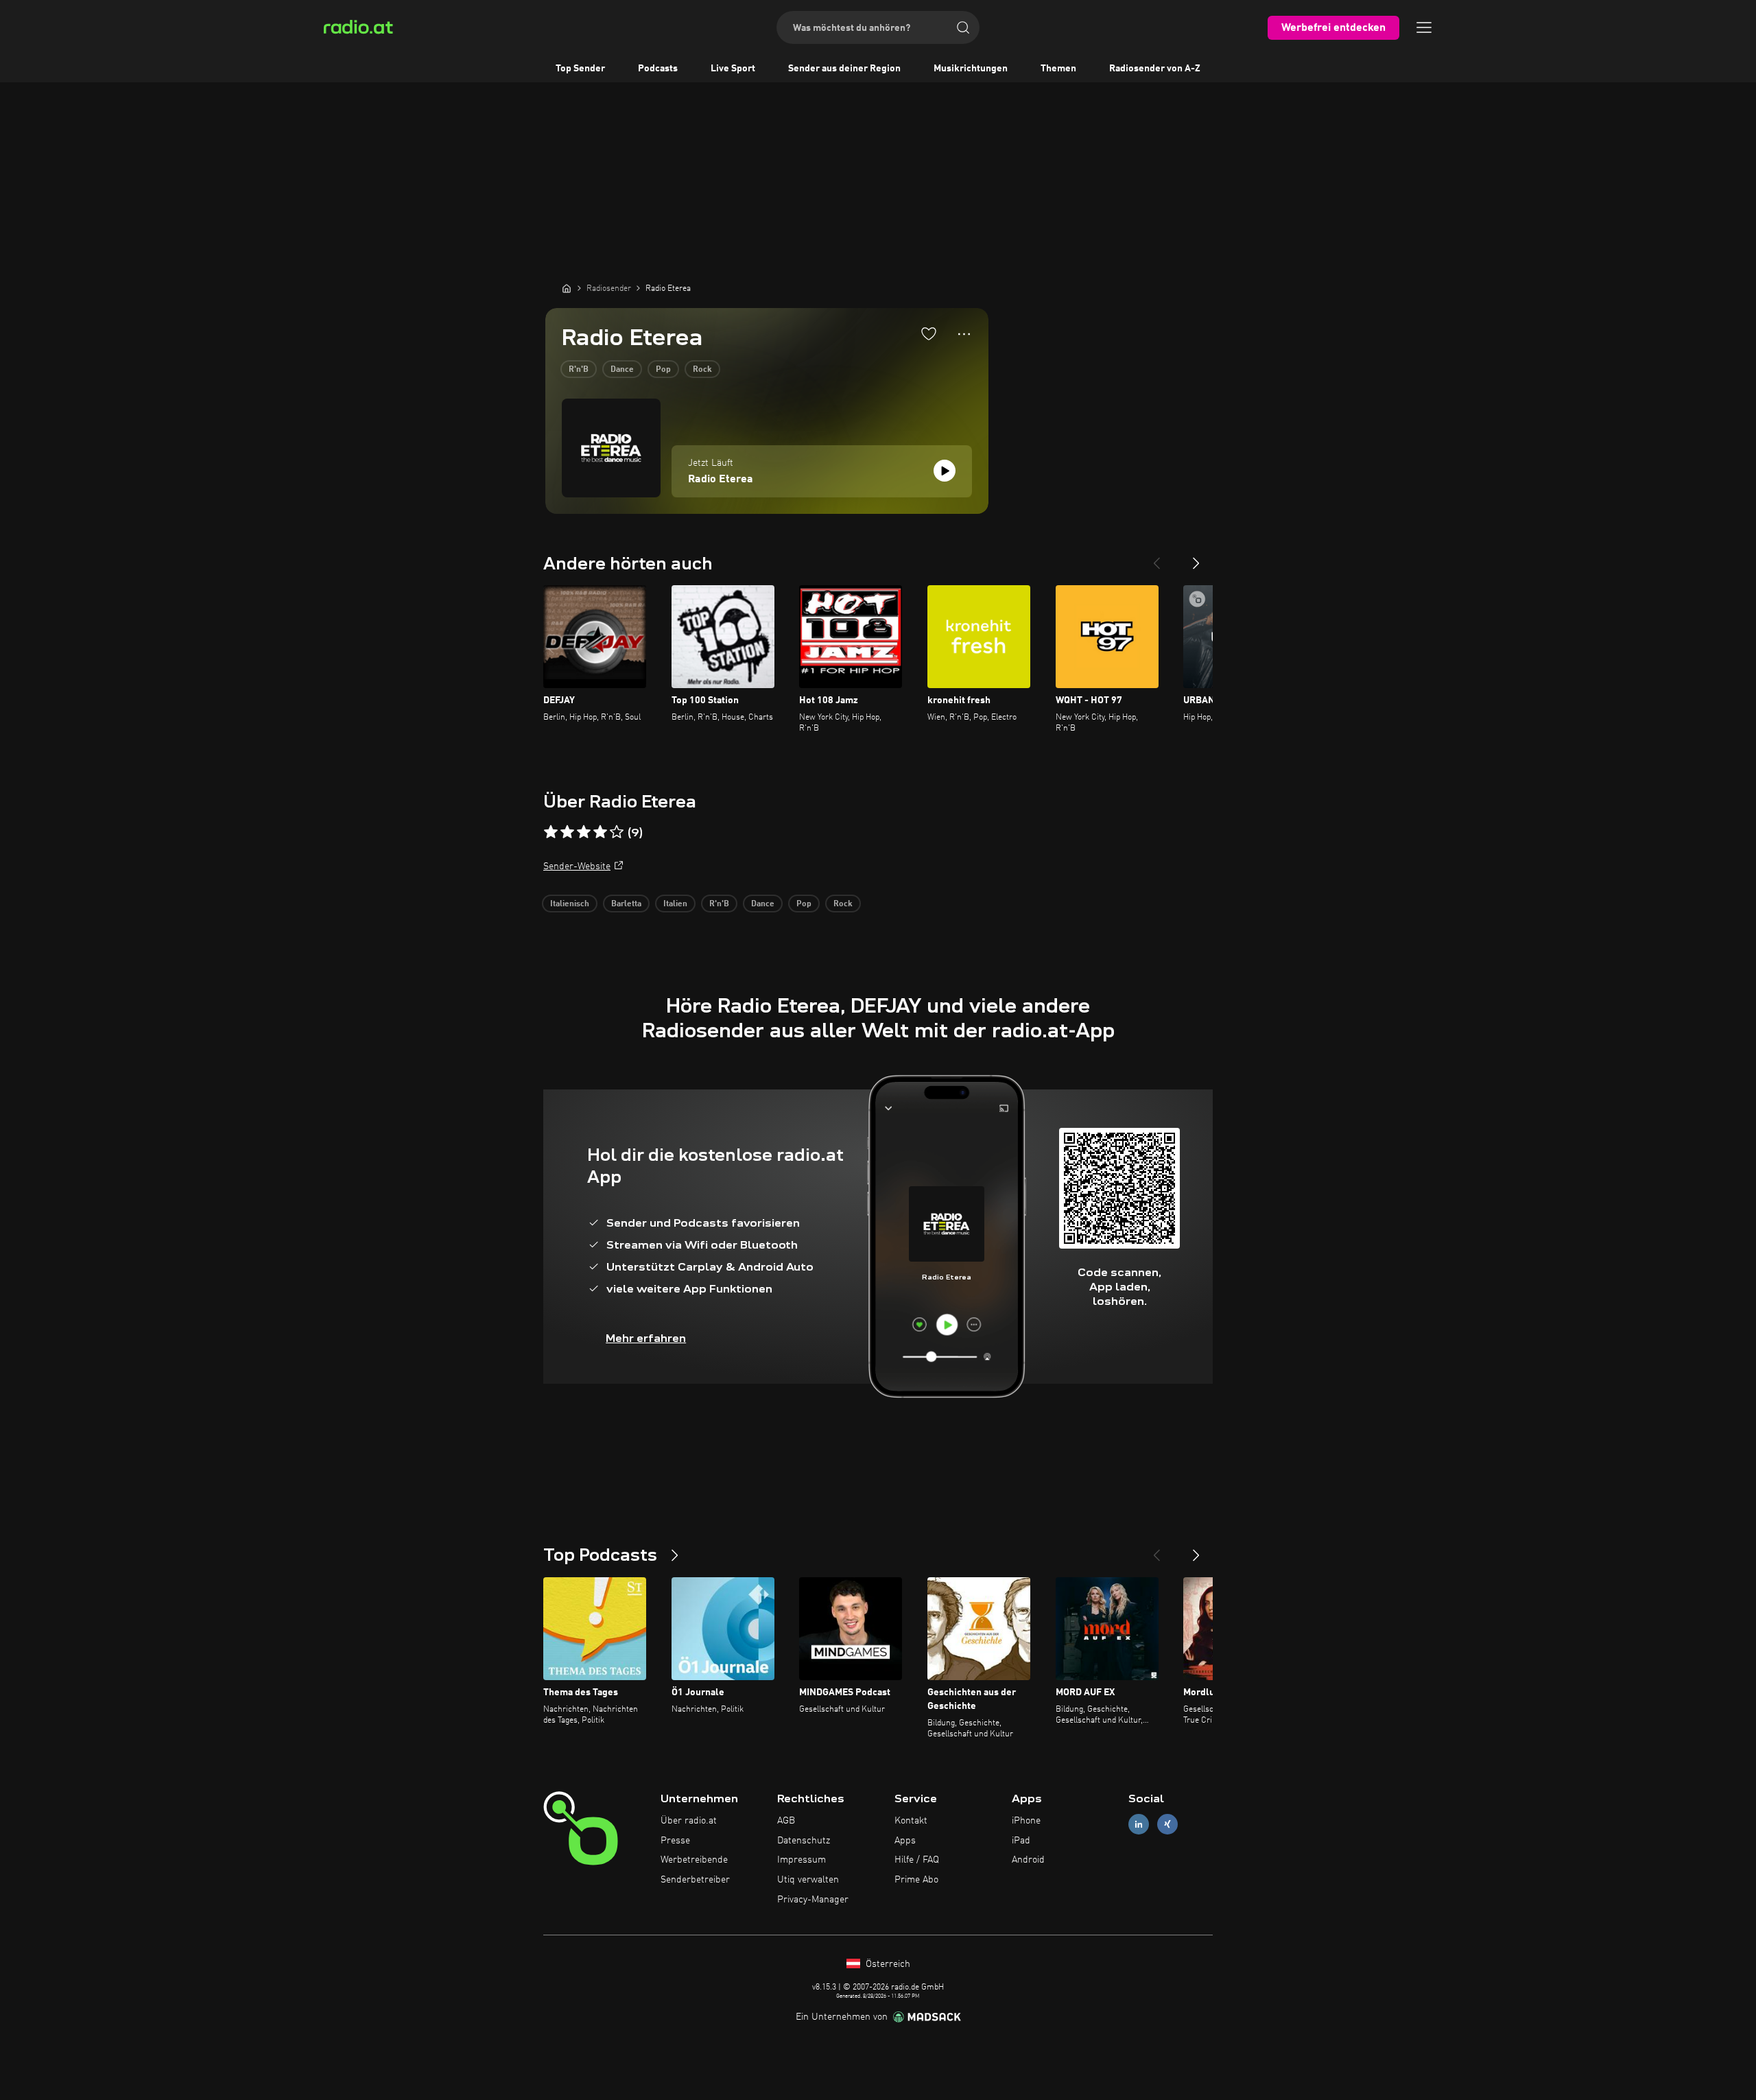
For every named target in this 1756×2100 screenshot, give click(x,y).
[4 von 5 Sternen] (600, 832)
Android (1028, 1860)
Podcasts (658, 69)
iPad (1021, 1841)
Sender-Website (577, 866)
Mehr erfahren (646, 1338)
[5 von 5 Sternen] (617, 832)
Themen (1058, 69)
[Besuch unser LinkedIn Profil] (1139, 1824)
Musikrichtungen (971, 69)
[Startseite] (567, 288)
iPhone (1026, 1821)
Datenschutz (804, 1841)
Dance (622, 370)
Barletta (626, 904)
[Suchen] (963, 27)
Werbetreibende (694, 1860)
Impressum (802, 1860)
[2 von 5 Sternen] (567, 832)
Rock (702, 370)
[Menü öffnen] (1424, 27)
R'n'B (579, 370)
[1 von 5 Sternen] (551, 832)
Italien (675, 904)
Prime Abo (916, 1880)
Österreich (887, 1964)
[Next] (1196, 558)
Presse (675, 1841)
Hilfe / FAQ (917, 1860)
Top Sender (580, 69)
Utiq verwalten (808, 1880)
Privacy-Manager (813, 1900)
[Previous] (1156, 558)
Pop (663, 370)
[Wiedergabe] (945, 471)
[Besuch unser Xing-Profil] (1167, 1824)
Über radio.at (689, 1821)
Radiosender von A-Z (1155, 69)
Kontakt (911, 1821)
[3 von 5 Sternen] (584, 832)
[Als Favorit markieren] (929, 333)
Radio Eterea (721, 480)
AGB (786, 1821)
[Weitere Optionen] (964, 334)
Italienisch (570, 904)
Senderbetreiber (695, 1880)
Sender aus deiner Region (844, 69)
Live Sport (733, 69)
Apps (905, 1841)
